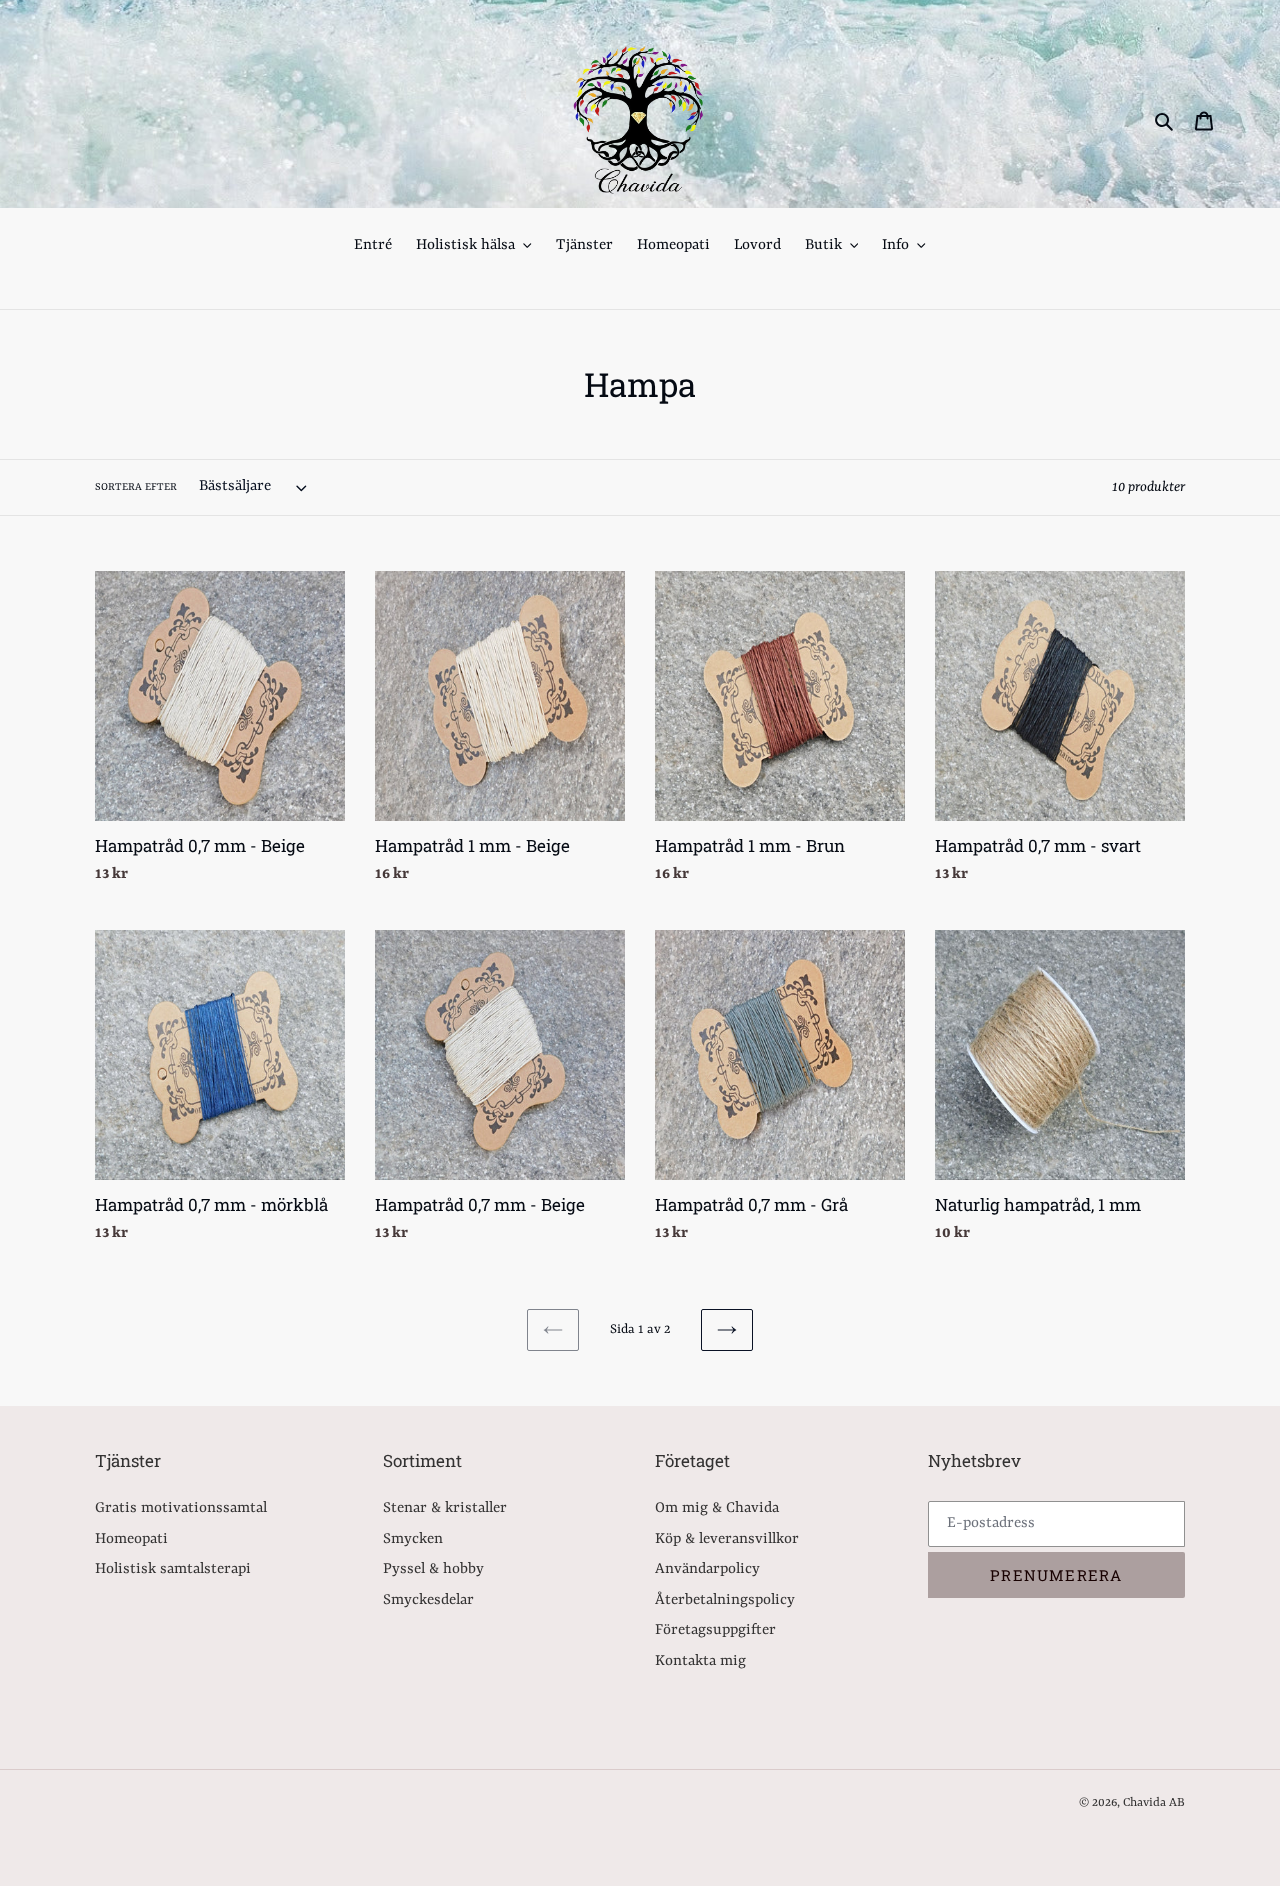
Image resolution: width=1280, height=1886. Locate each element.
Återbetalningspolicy (725, 1600)
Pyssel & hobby (433, 1569)
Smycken (413, 1539)
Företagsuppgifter (715, 1630)
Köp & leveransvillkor (727, 1539)
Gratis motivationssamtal (181, 1508)
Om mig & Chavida (717, 1508)
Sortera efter (136, 487)
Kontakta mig (700, 1661)
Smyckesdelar (428, 1600)
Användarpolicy (707, 1569)
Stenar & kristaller (445, 1508)
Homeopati (131, 1539)
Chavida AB (1154, 1803)
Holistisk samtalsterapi (173, 1569)
